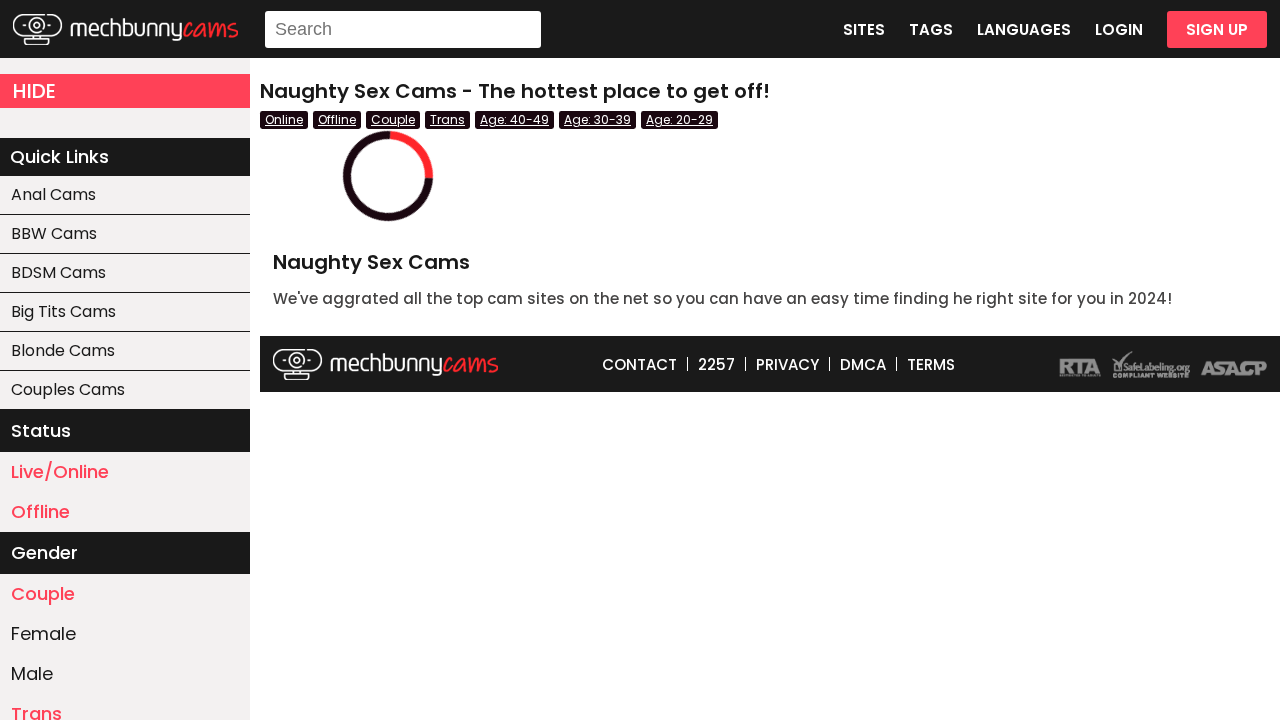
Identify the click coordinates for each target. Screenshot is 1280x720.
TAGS (931, 29)
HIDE (34, 91)
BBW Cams (54, 233)
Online (284, 119)
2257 (716, 364)
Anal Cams (53, 194)
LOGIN (1119, 29)
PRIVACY (787, 364)
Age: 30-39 (597, 119)
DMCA (863, 364)
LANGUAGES (1024, 29)
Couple (43, 593)
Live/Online (60, 471)
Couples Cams (68, 389)
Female (43, 633)
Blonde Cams (63, 350)
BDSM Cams (58, 272)
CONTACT (639, 364)
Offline (40, 511)
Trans (447, 119)
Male (32, 673)
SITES (864, 29)
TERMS (931, 364)
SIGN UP (1217, 29)
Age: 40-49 (514, 119)
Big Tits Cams (63, 311)
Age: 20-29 (679, 119)
